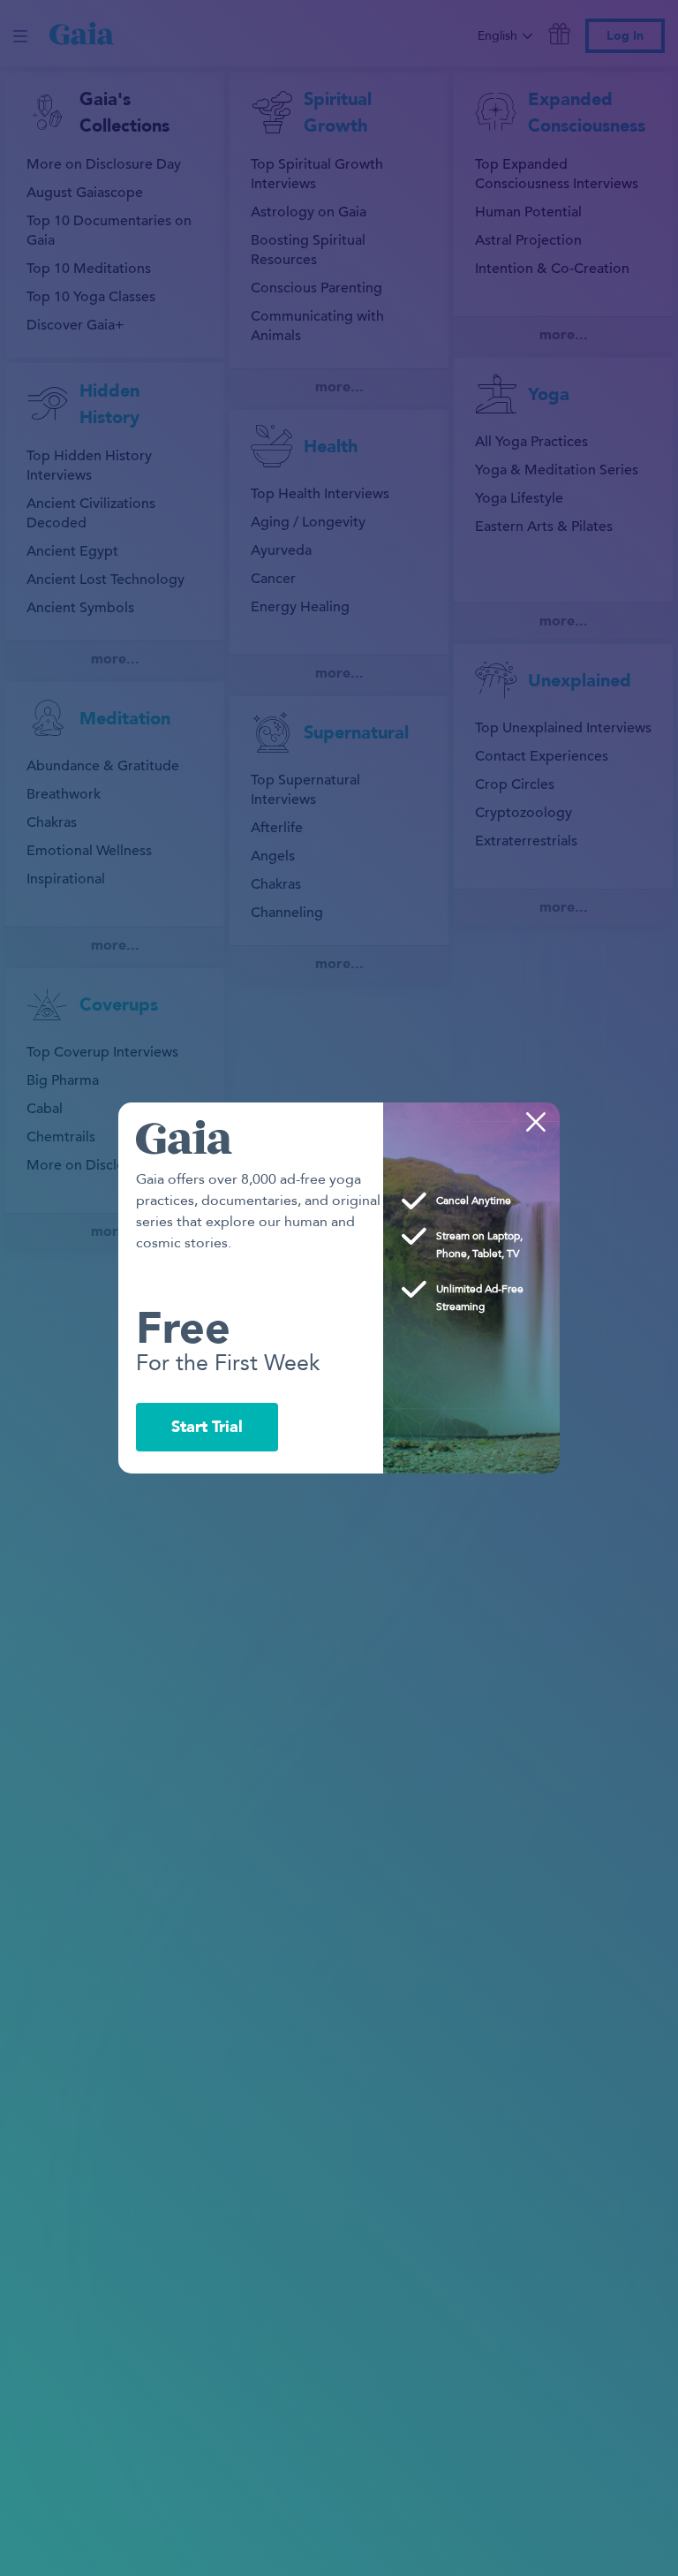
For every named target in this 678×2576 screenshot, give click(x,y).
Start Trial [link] (207, 1427)
